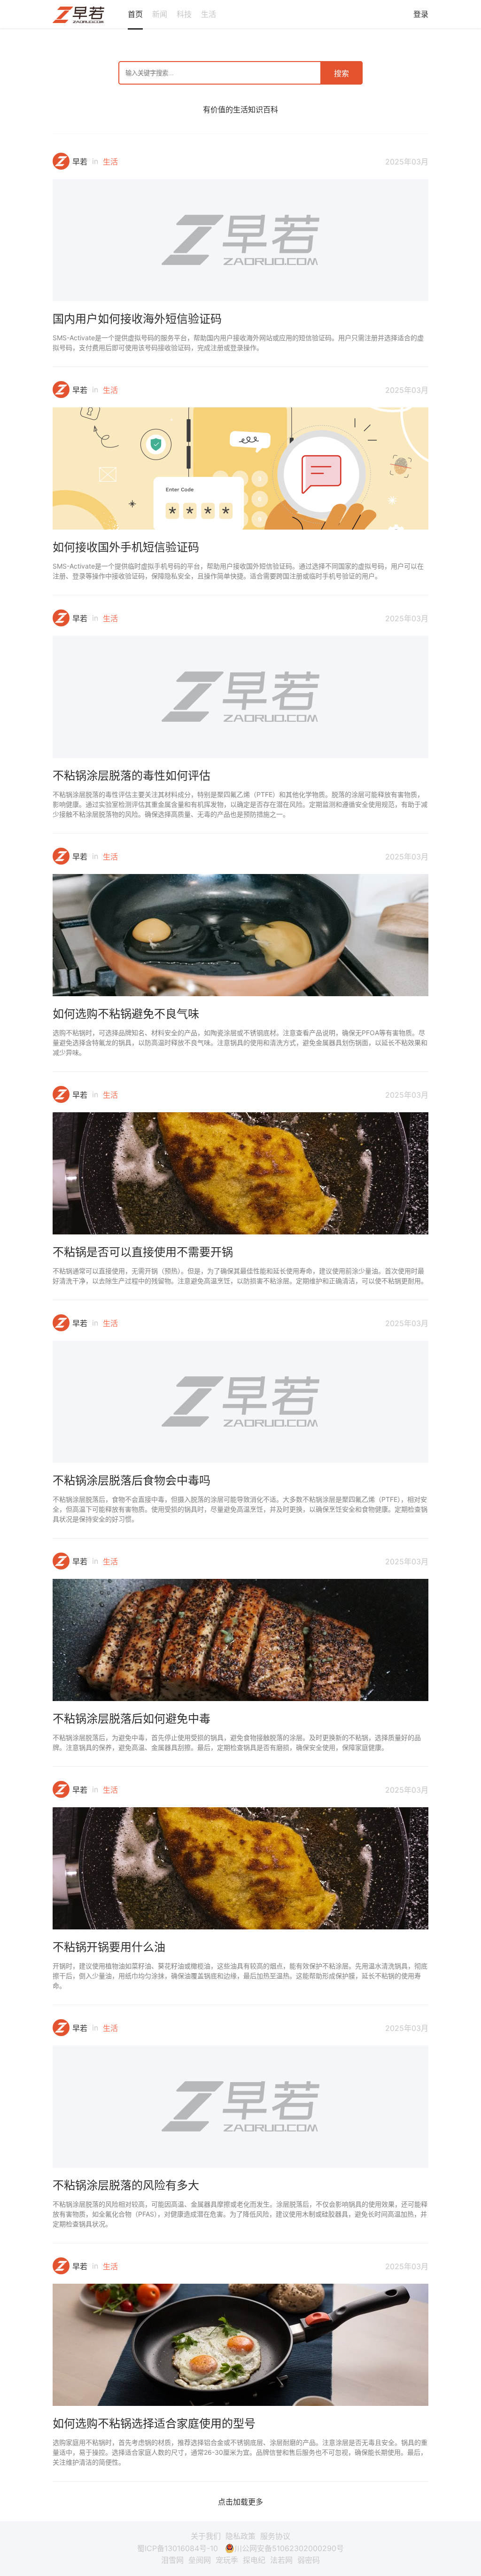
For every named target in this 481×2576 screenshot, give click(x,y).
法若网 (281, 2560)
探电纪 (254, 2560)
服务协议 (275, 2536)
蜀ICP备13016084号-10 (178, 2548)
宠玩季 (227, 2560)
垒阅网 (200, 2560)
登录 (421, 14)
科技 (184, 14)
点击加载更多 (240, 2502)
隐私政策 (240, 2536)
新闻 (160, 14)
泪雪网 (172, 2560)
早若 (80, 162)
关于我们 (206, 2536)
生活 (209, 14)
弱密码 (309, 2560)
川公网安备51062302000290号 (289, 2548)
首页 (135, 14)
